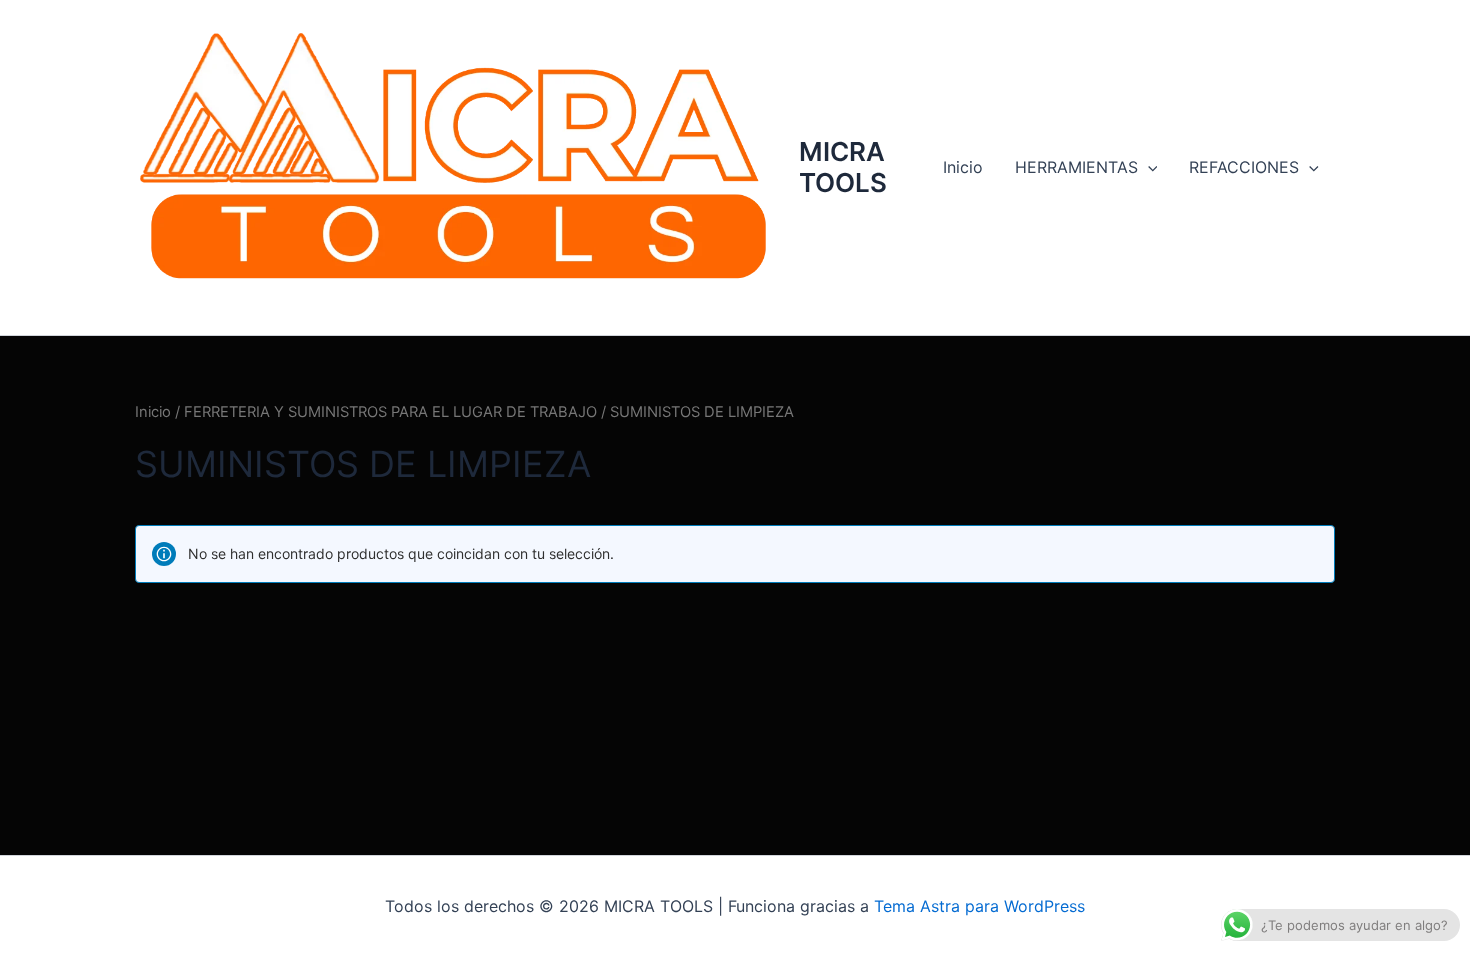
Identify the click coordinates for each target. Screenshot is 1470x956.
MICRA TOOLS (843, 167)
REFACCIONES (1244, 167)
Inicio (963, 167)
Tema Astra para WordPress (979, 906)
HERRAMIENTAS (1076, 167)
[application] (1148, 167)
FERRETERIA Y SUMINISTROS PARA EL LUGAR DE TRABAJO (390, 412)
